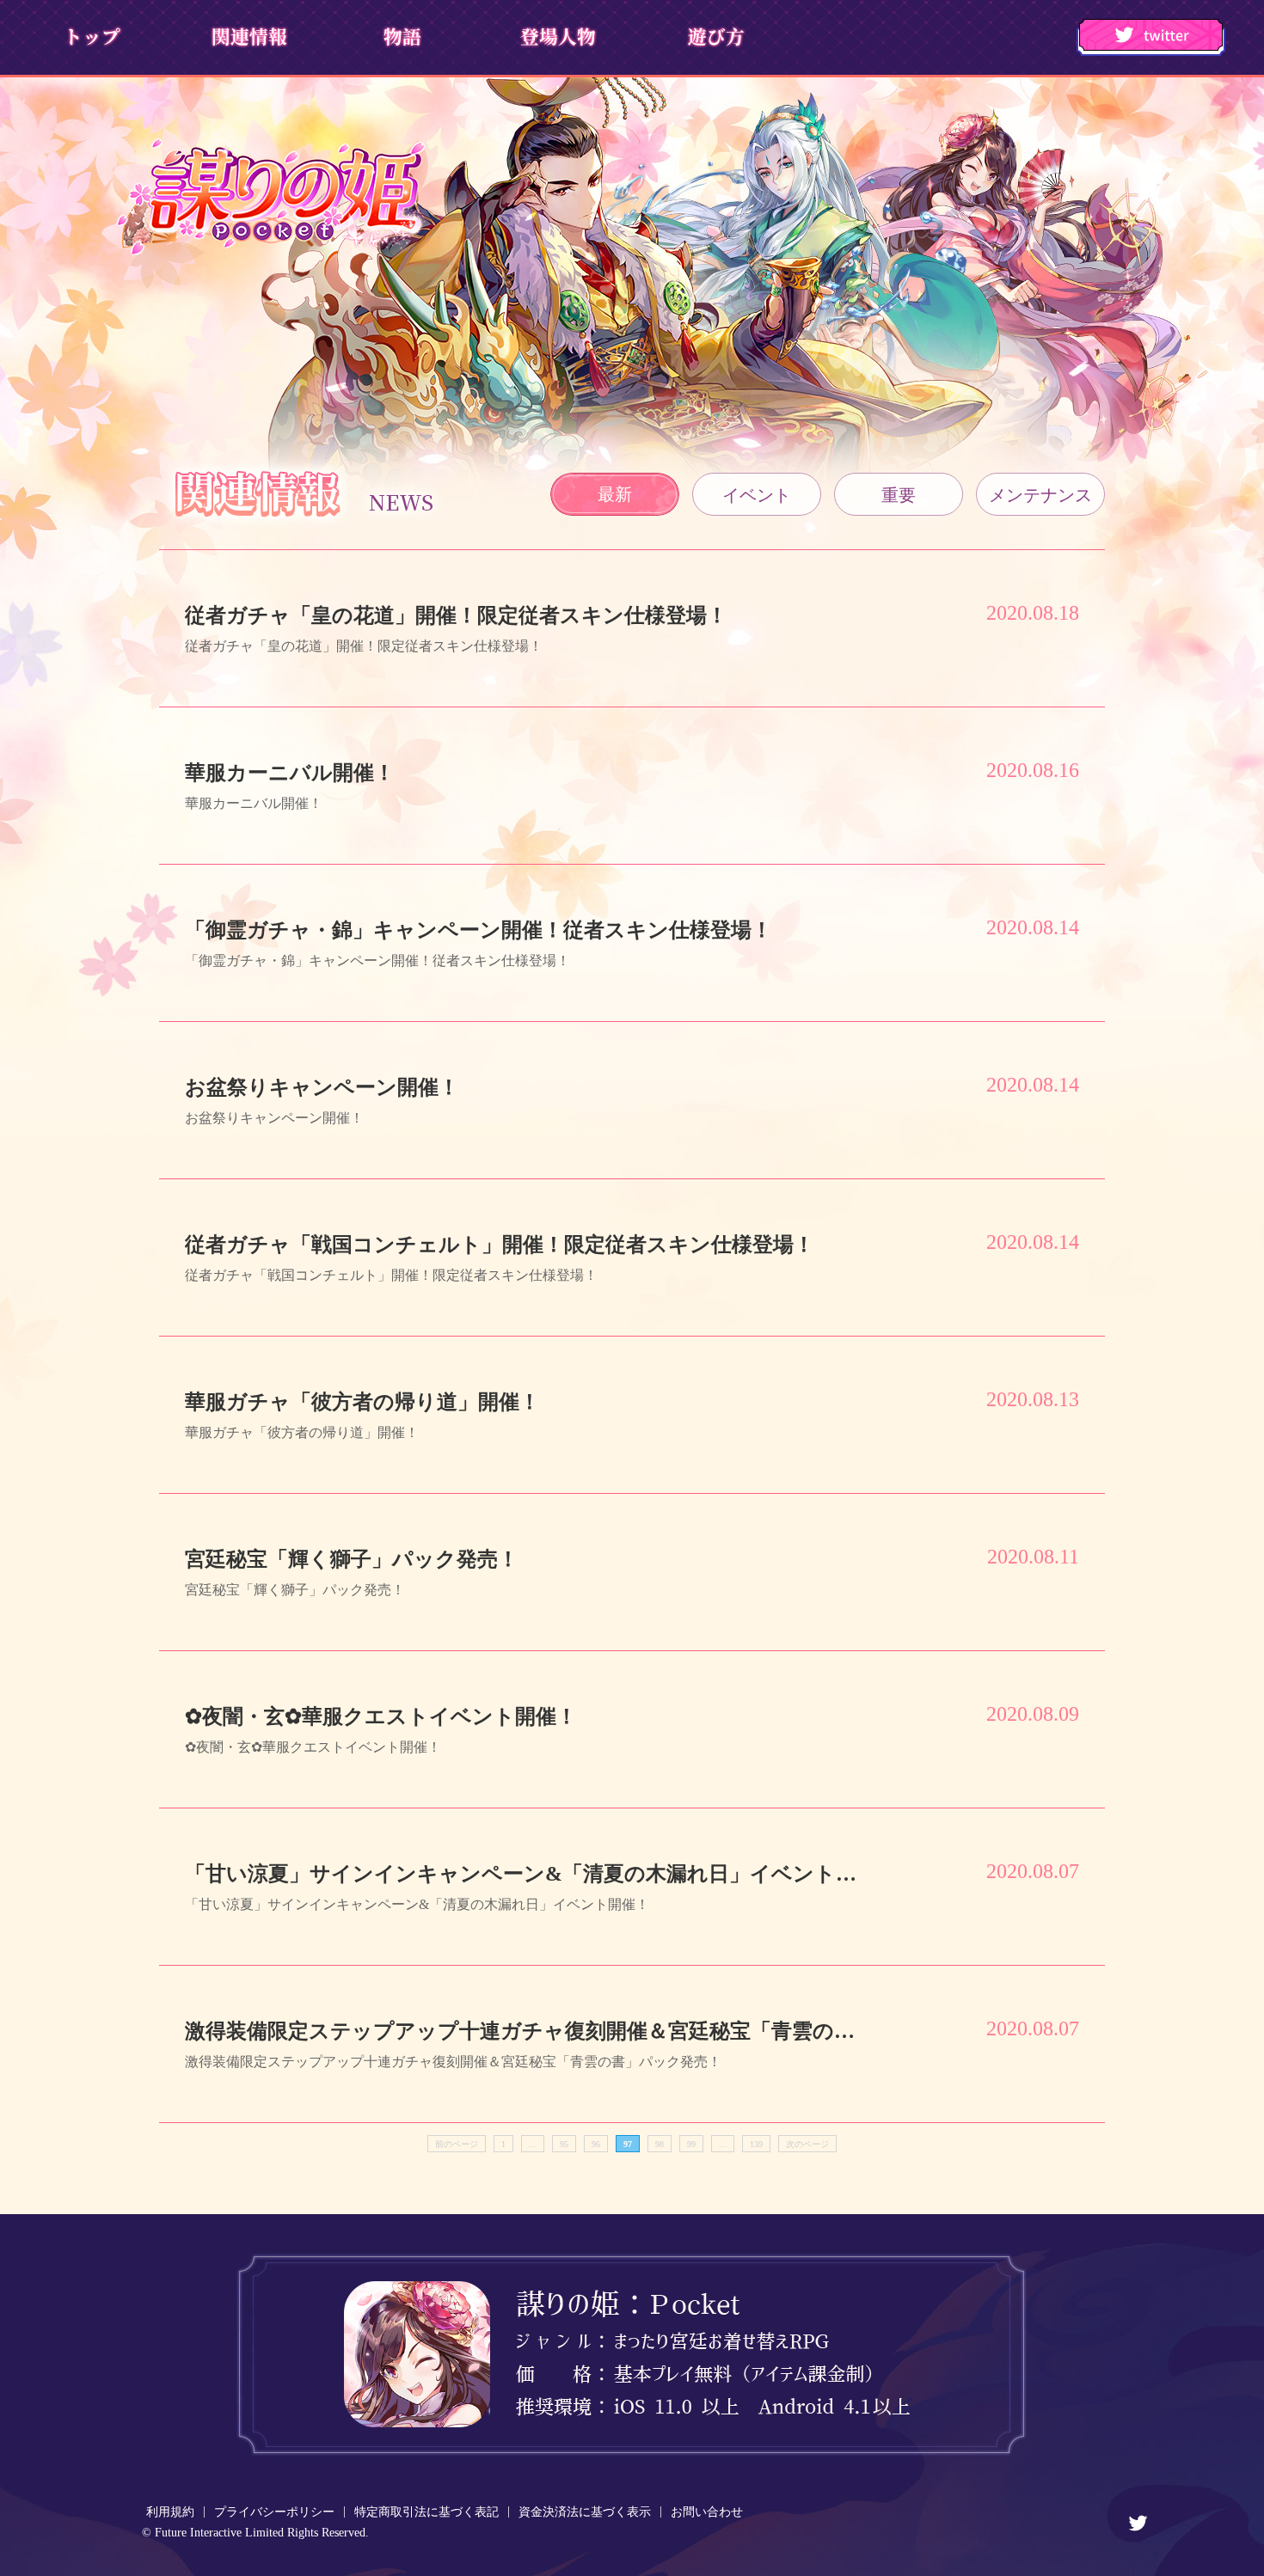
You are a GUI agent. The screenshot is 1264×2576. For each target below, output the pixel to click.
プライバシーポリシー (274, 2512)
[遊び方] (712, 36)
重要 (899, 495)
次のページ (807, 2144)
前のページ (457, 2144)
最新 (615, 494)
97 (628, 2144)
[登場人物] (557, 36)
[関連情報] (247, 36)
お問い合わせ (707, 2512)
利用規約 (170, 2512)
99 (691, 2144)
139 (756, 2144)
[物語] (402, 36)
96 (596, 2144)
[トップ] (92, 36)
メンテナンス (1040, 495)
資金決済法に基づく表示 (585, 2512)
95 (564, 2144)
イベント (757, 495)
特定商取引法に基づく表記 (426, 2512)
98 (660, 2144)
